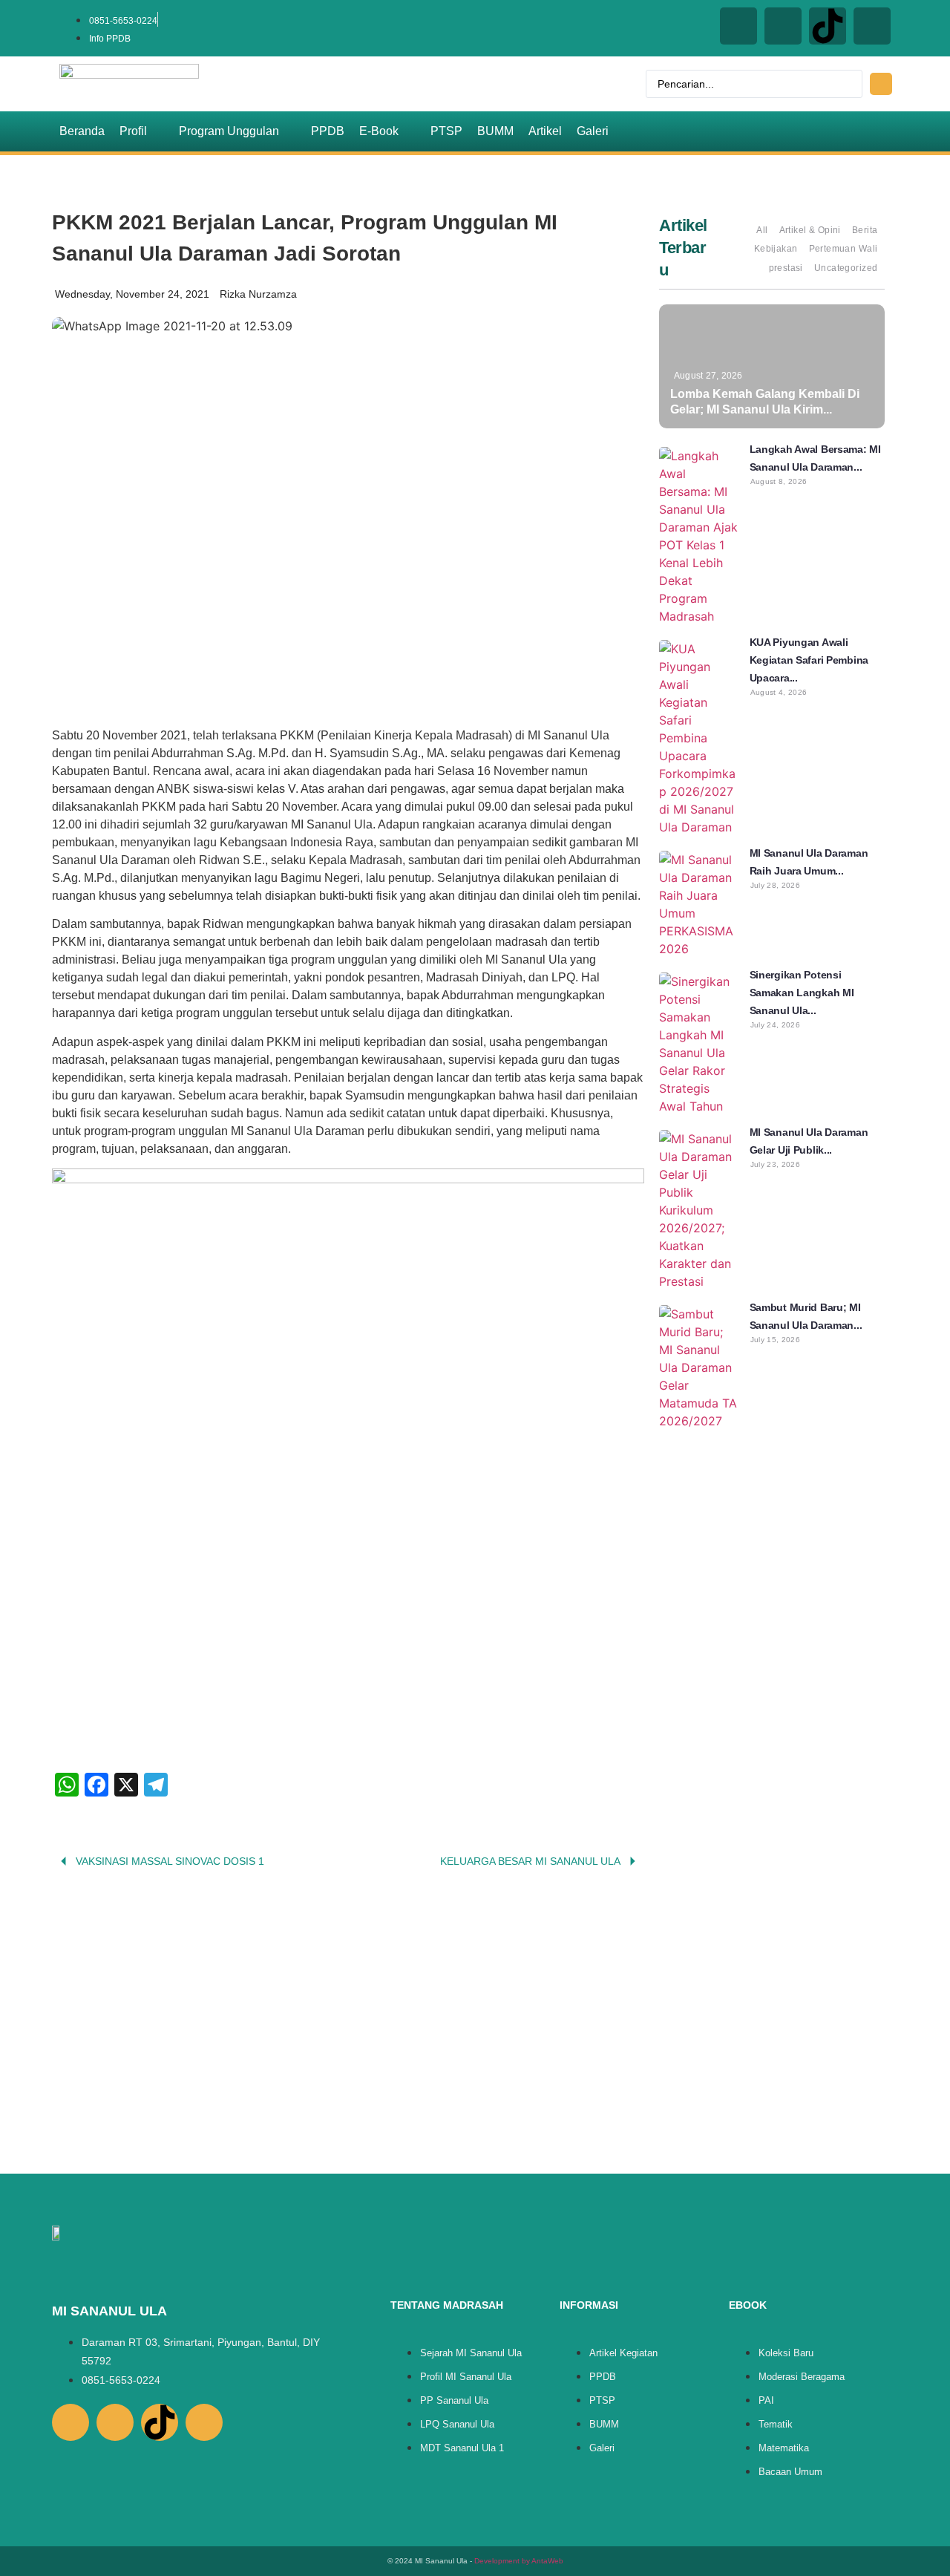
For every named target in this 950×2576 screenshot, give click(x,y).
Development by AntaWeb (519, 2561)
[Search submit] (881, 84)
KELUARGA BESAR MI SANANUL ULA (530, 1861)
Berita (865, 230)
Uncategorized (846, 268)
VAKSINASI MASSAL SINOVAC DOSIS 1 (170, 1861)
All (762, 230)
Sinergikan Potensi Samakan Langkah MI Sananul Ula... (802, 993)
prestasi (786, 268)
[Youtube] (872, 26)
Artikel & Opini (810, 230)
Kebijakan (776, 249)
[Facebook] (783, 26)
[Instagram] (738, 26)
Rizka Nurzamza (258, 294)
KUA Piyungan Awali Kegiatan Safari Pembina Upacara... (809, 660)
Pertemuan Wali (843, 249)
